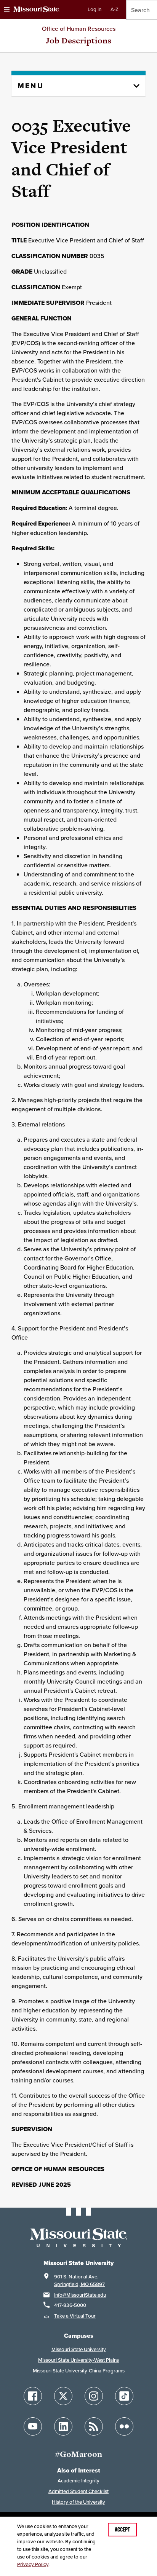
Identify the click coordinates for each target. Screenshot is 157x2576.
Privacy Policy (33, 2564)
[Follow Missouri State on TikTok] (124, 2396)
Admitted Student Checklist (78, 2491)
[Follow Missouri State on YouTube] (33, 2426)
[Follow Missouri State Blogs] (94, 2426)
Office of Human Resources (79, 29)
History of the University (78, 2502)
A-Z (115, 9)
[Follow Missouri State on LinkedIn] (63, 2426)
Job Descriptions (78, 41)
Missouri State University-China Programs (79, 2371)
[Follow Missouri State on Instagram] (94, 2396)
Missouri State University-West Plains (78, 2360)
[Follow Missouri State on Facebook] (33, 2396)
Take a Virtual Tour (75, 2316)
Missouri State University (79, 2349)
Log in (95, 9)
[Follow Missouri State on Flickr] (124, 2426)
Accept (122, 2530)
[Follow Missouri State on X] (63, 2396)
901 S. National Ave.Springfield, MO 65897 (79, 2280)
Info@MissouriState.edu (80, 2295)
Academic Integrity (78, 2481)
